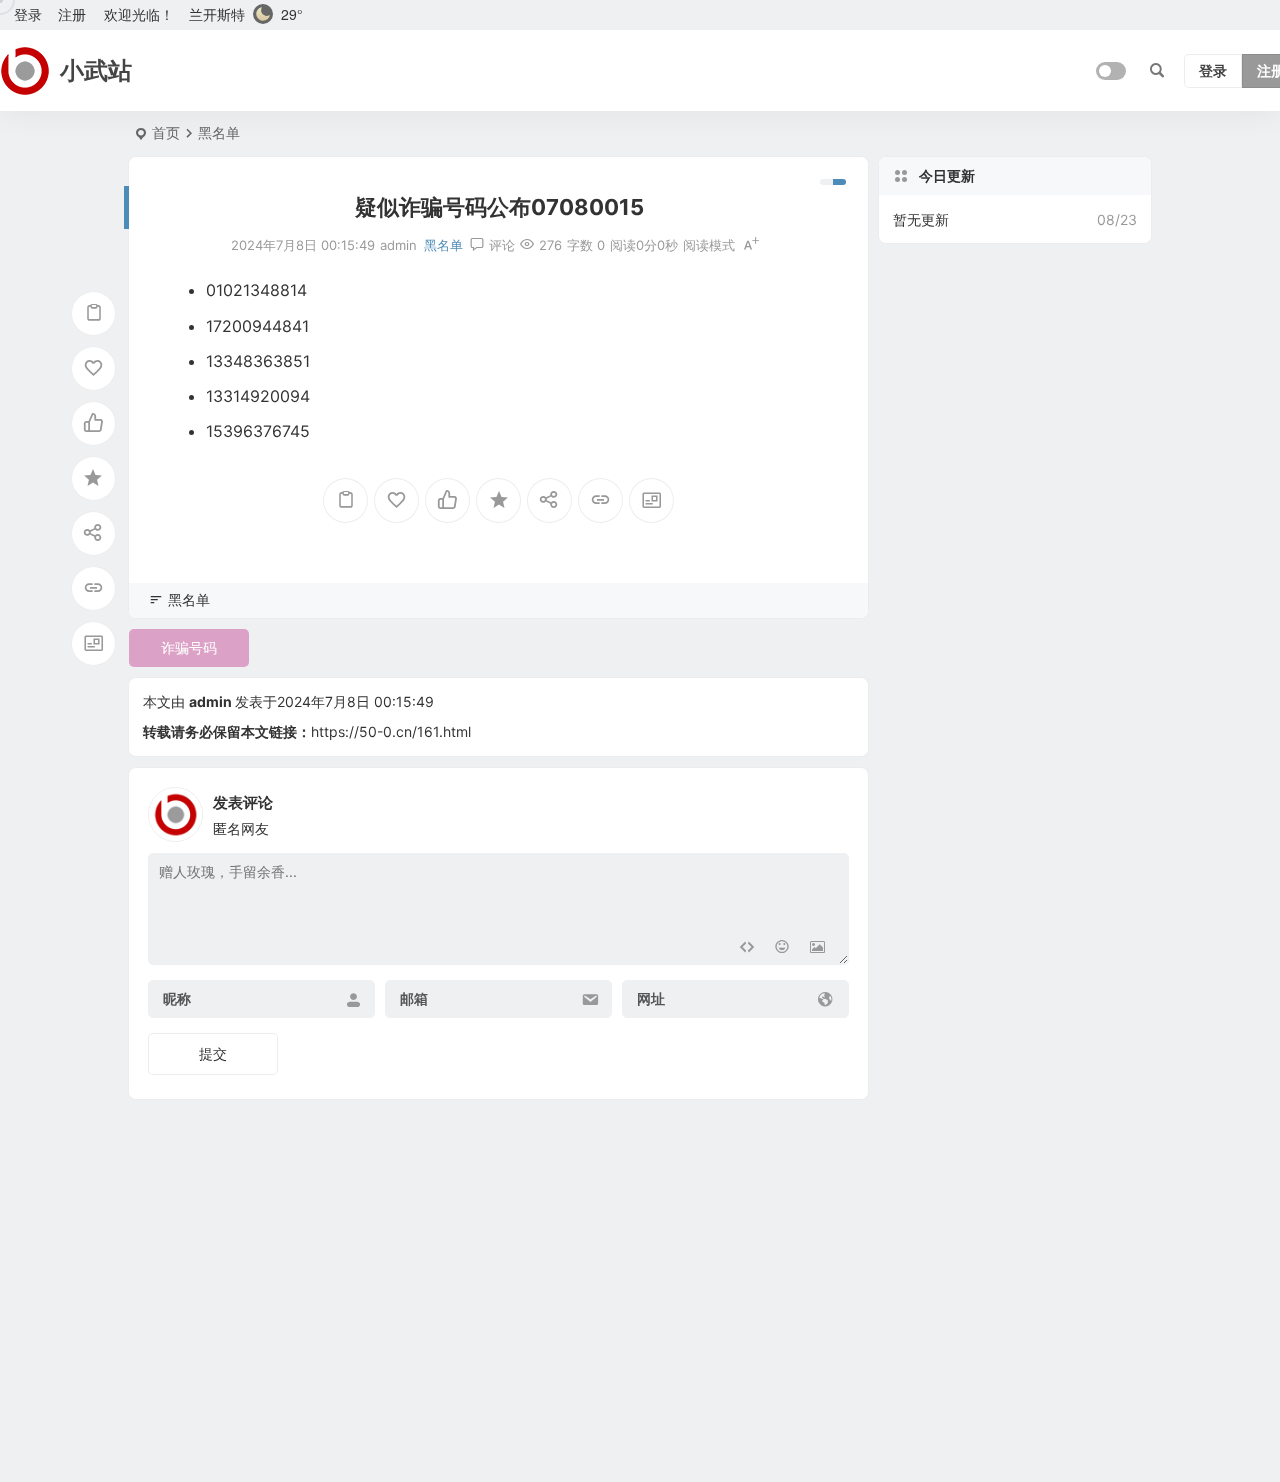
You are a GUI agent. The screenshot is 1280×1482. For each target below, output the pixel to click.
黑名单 (219, 132)
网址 (651, 999)
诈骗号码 (189, 647)
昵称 (177, 999)
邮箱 (414, 999)
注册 (72, 14)
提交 (213, 1053)
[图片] (817, 947)
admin (210, 701)
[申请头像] (829, 809)
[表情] (781, 947)
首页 (166, 132)
